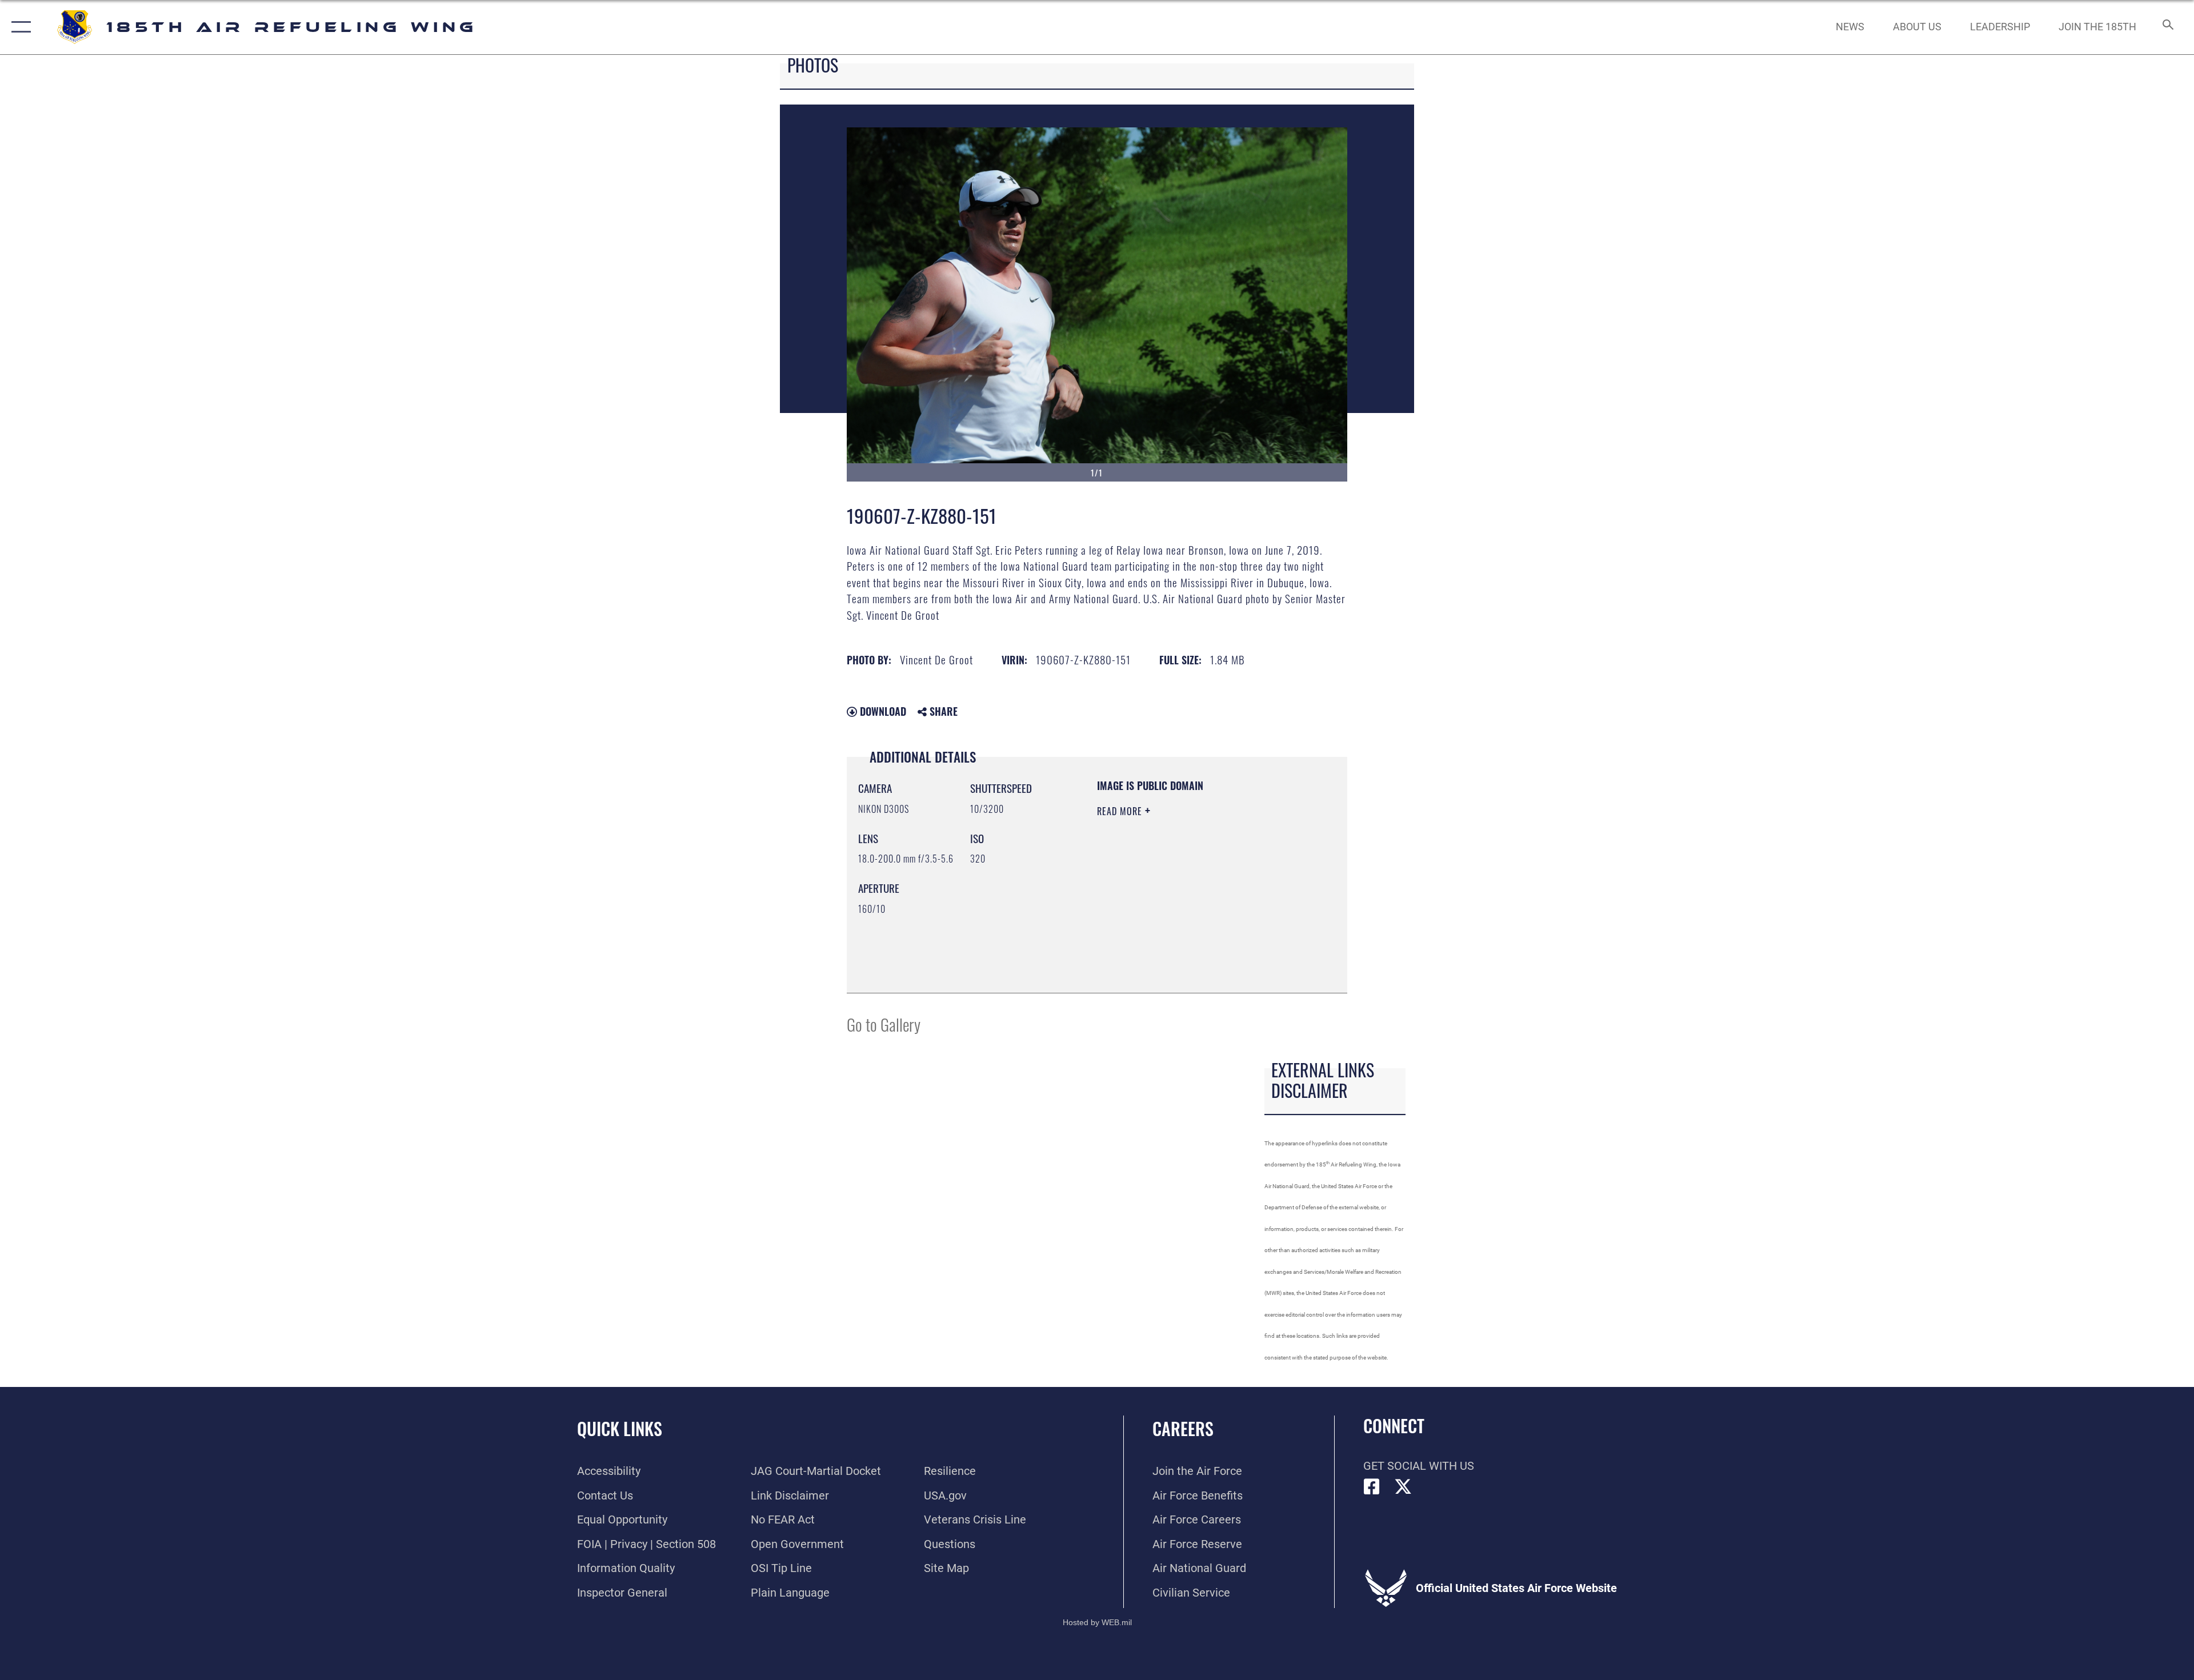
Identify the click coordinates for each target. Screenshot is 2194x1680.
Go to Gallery (884, 1024)
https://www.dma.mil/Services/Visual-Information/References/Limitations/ (1166, 924)
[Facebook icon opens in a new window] (1372, 1487)
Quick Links (620, 1428)
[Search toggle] (2167, 27)
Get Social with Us (1419, 1466)
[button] (19, 27)
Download (882, 711)
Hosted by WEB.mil (1097, 1622)
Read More (1121, 811)
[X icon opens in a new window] (1403, 1487)
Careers (1183, 1428)
